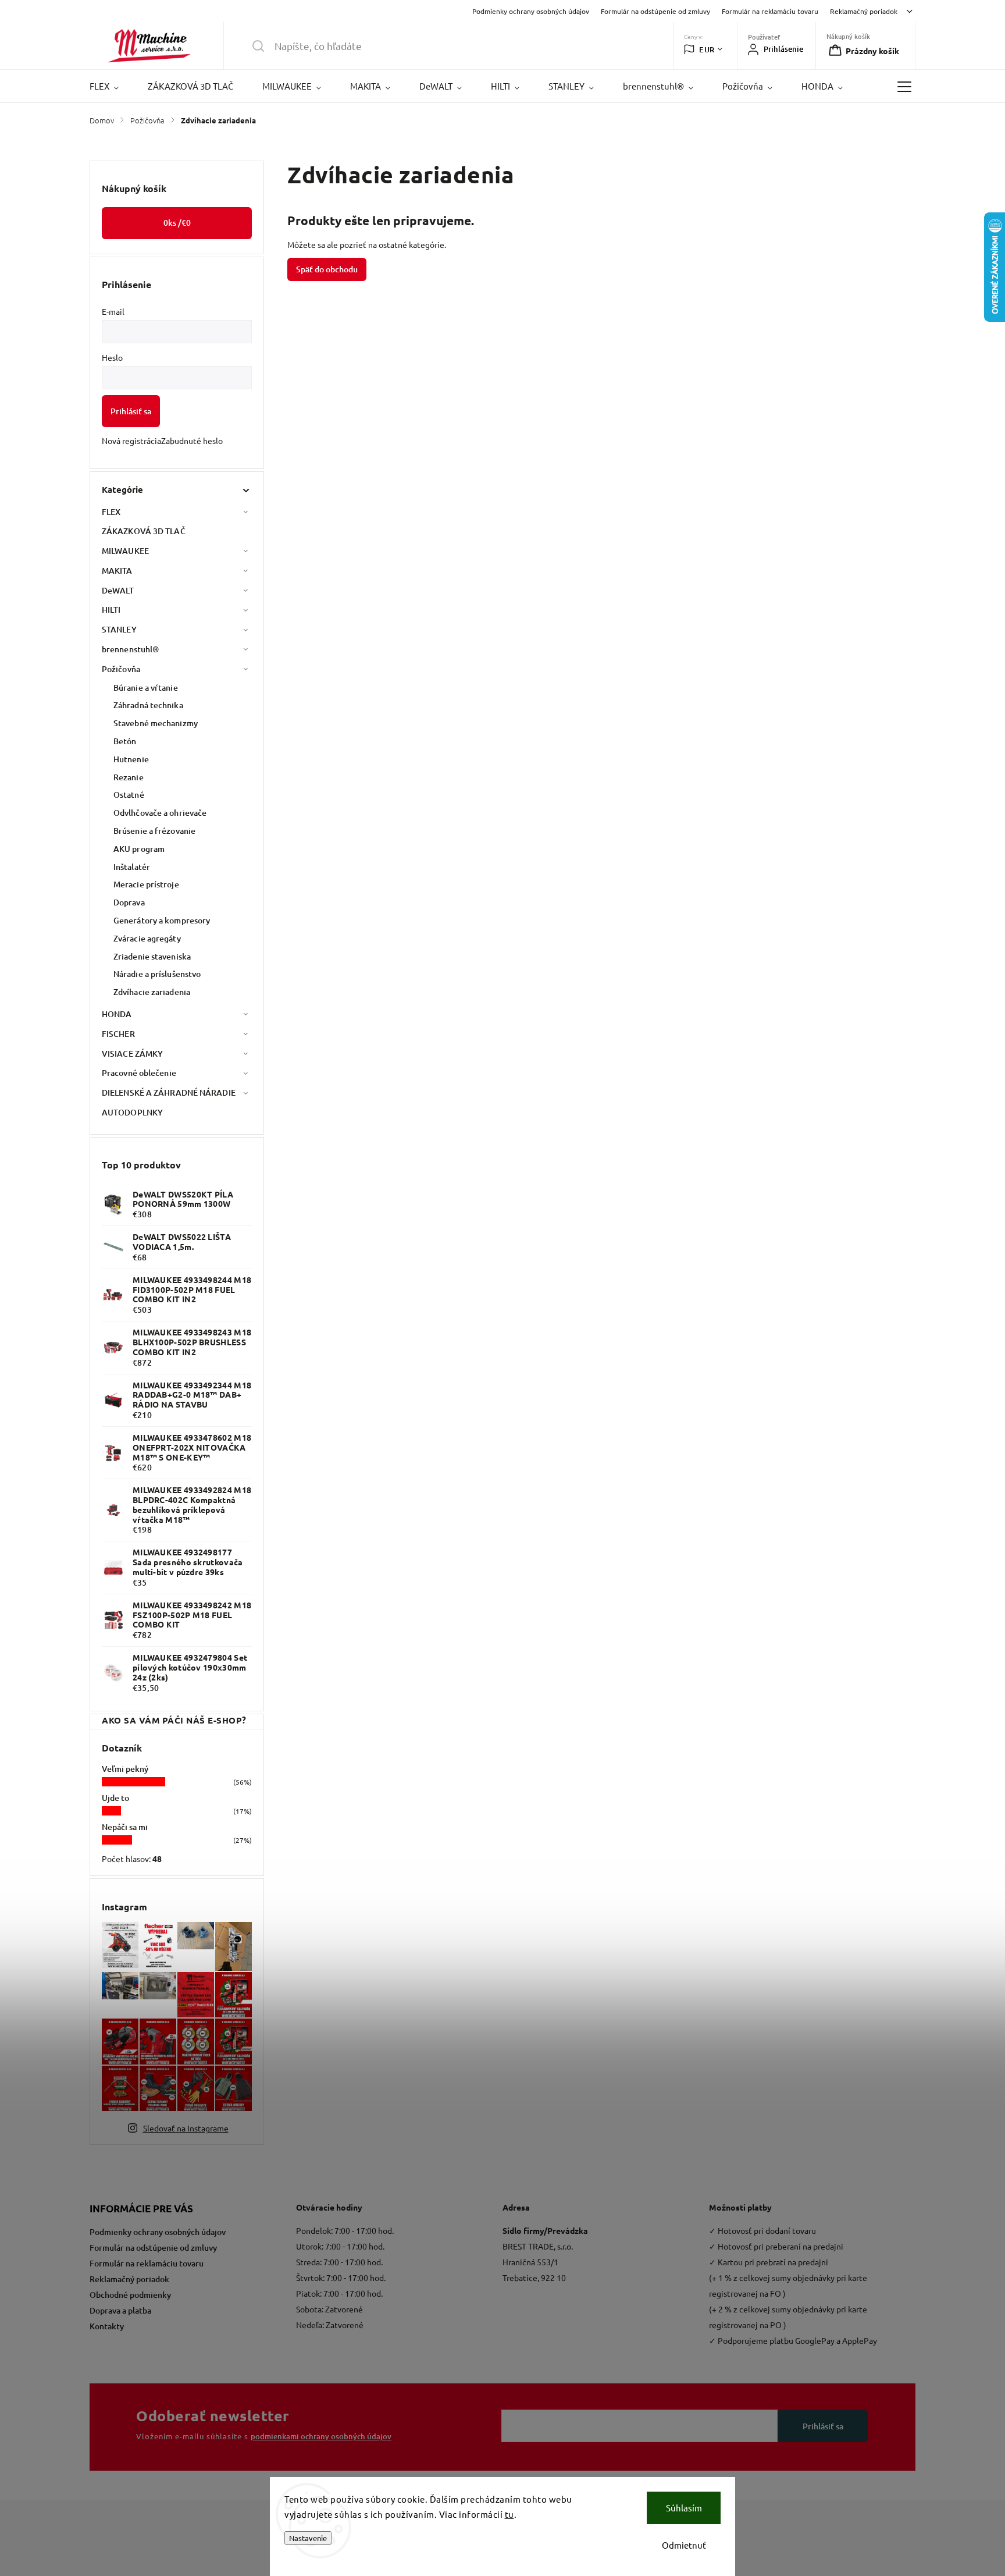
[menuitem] (111, 86)
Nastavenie (308, 2538)
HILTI (111, 610)
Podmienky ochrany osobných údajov (531, 11)
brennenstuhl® (130, 649)
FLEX (111, 512)
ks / (177, 223)
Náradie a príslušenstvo (157, 974)
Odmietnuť (684, 2545)
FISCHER (118, 1034)
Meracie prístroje (146, 884)
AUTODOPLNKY (132, 1112)
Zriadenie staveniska (152, 956)
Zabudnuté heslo (192, 440)
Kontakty (107, 2326)
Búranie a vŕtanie (146, 687)
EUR (707, 49)
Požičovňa (121, 669)
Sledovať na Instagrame (186, 2128)
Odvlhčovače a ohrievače (160, 813)
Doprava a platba (120, 2310)
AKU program (139, 849)
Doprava (129, 902)
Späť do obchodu (327, 269)
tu (509, 2514)
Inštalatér (132, 867)
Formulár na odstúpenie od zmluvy (655, 11)
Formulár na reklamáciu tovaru (770, 11)
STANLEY (119, 629)
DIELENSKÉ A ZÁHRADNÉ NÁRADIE (169, 1092)
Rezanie (129, 777)
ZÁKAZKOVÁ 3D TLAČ (144, 531)
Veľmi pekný (125, 1769)
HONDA (117, 1014)
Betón (125, 741)
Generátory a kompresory (162, 920)
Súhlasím (684, 2508)
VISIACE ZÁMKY (132, 1054)
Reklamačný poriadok (864, 11)
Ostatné (129, 795)
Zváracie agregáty (147, 938)
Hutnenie (131, 759)
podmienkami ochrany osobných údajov (321, 2436)
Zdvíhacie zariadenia (152, 992)
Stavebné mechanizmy (156, 723)
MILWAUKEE (125, 551)
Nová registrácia (131, 440)
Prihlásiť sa (131, 411)
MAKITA (117, 571)
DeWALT (118, 590)
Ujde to (115, 1798)
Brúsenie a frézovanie (154, 831)
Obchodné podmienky (130, 2295)
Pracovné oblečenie (139, 1073)
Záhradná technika (148, 705)
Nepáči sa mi (125, 1827)
